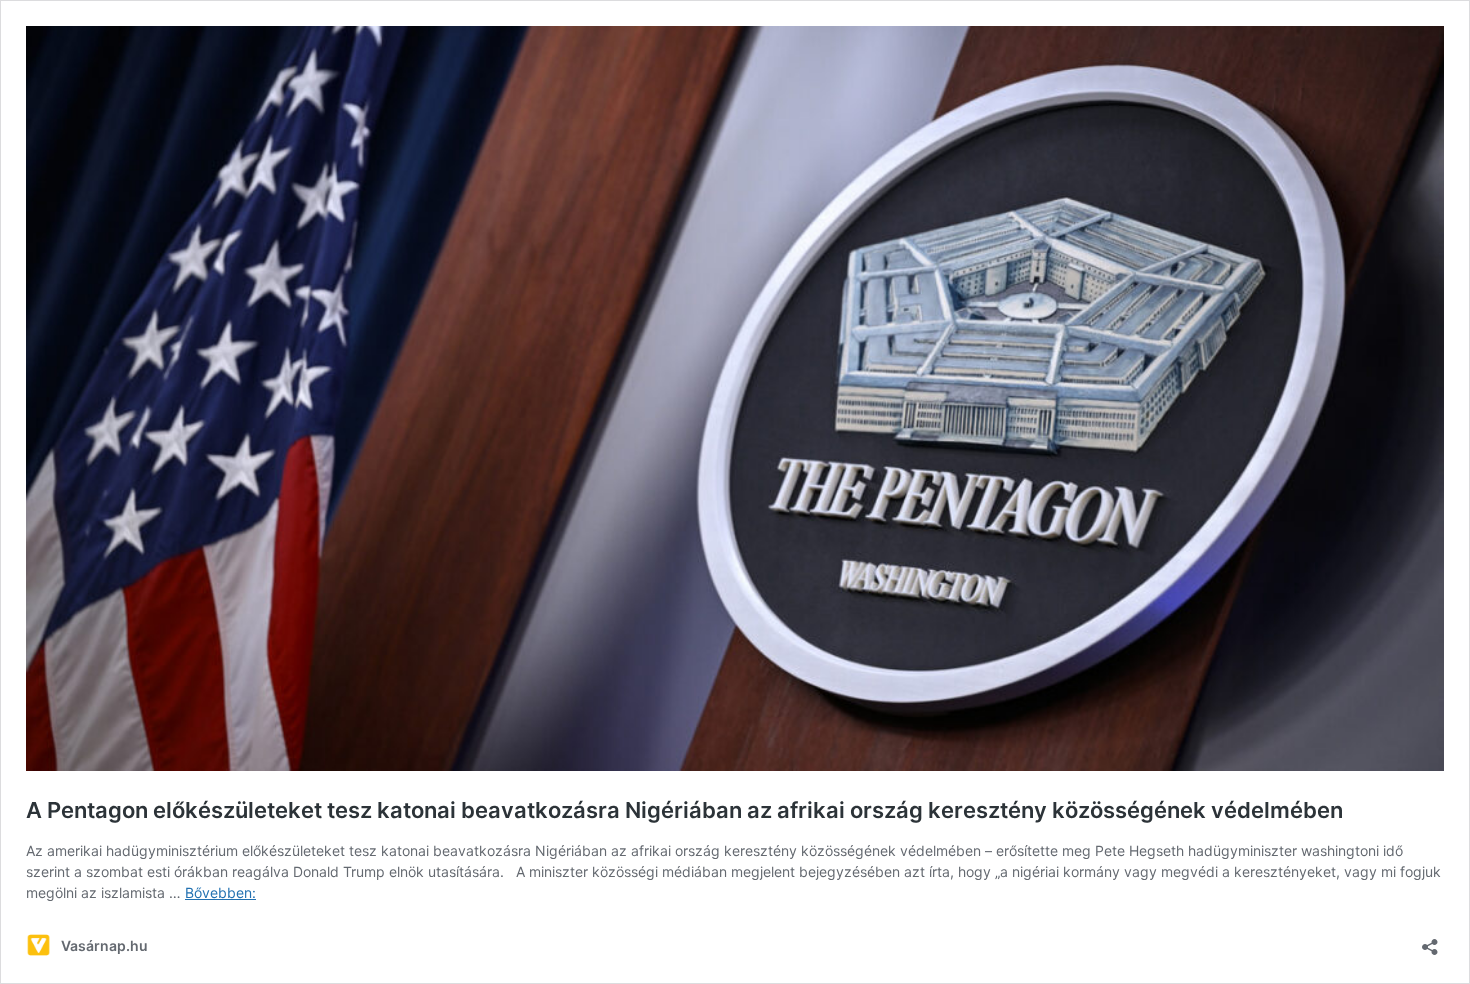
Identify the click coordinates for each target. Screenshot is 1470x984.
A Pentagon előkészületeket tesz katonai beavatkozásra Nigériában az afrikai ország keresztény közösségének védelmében (684, 810)
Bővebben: (220, 892)
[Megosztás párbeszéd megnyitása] (1430, 940)
